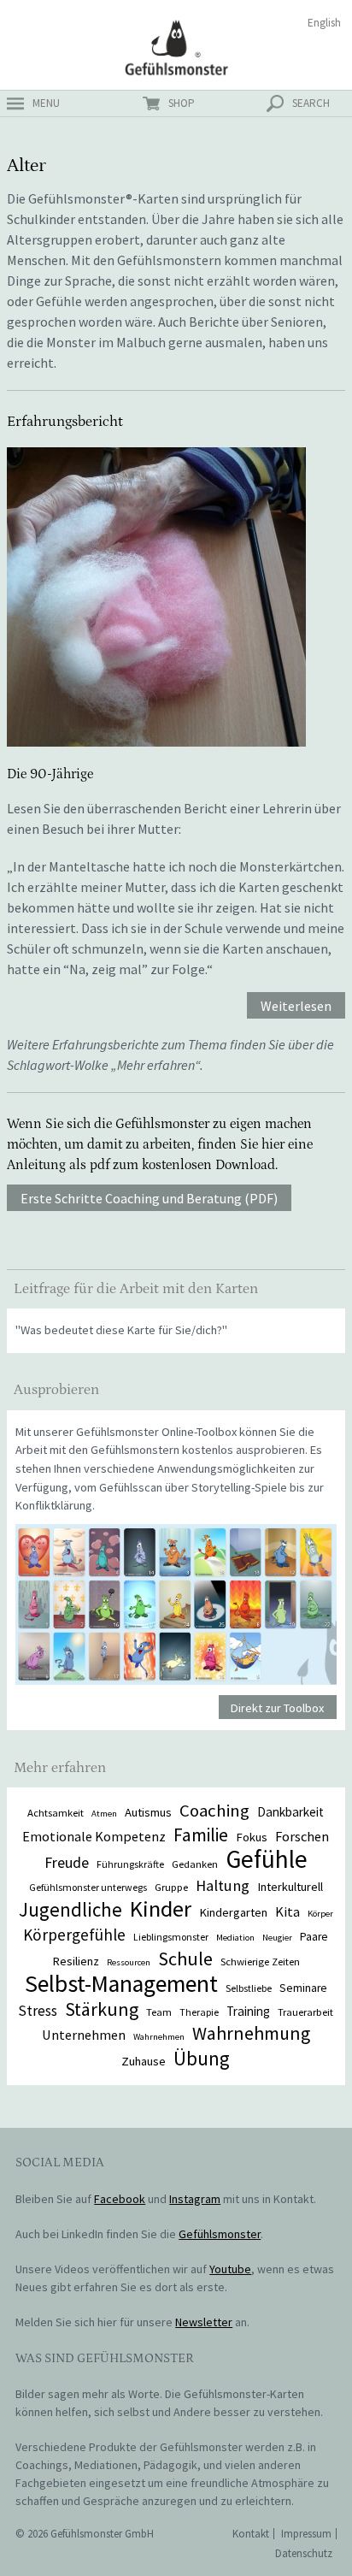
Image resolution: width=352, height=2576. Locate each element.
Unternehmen (84, 2035)
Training (248, 2011)
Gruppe (171, 1887)
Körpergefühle (74, 1935)
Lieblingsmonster (171, 1937)
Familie (201, 1835)
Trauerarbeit (305, 2012)
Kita (287, 1911)
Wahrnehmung (251, 2033)
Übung (202, 2058)
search (311, 103)
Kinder (161, 1908)
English (324, 23)
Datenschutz (304, 2553)
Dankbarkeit (290, 1812)
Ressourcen (129, 1962)
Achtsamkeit (56, 1812)
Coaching (214, 1811)
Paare (314, 1937)
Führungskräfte (130, 1864)
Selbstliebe (249, 1988)
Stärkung (102, 2009)
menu (46, 103)
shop (182, 103)
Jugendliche (70, 1909)
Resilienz (76, 1961)
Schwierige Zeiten (260, 1961)
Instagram (195, 2199)
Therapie (199, 2012)
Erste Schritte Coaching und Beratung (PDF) (149, 1199)
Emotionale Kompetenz (94, 1836)
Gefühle (267, 1859)
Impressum (306, 2534)
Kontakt (251, 2534)
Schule (185, 1959)
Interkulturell (290, 1887)
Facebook (120, 2199)
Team (159, 2012)
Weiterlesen (296, 1007)
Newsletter (204, 2322)
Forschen (302, 1836)
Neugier (277, 1938)
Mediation (235, 1938)
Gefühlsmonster (176, 47)
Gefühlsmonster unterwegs (88, 1887)
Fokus (252, 1837)
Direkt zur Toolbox (277, 1708)
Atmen (104, 1814)
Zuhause (144, 2061)
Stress (38, 2011)
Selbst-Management (121, 1984)
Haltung (223, 1885)
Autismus (148, 1812)
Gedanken (195, 1864)
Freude (67, 1862)
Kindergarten (233, 1912)
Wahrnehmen (159, 2037)
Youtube (230, 2269)
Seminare (303, 1988)
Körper (320, 1914)
